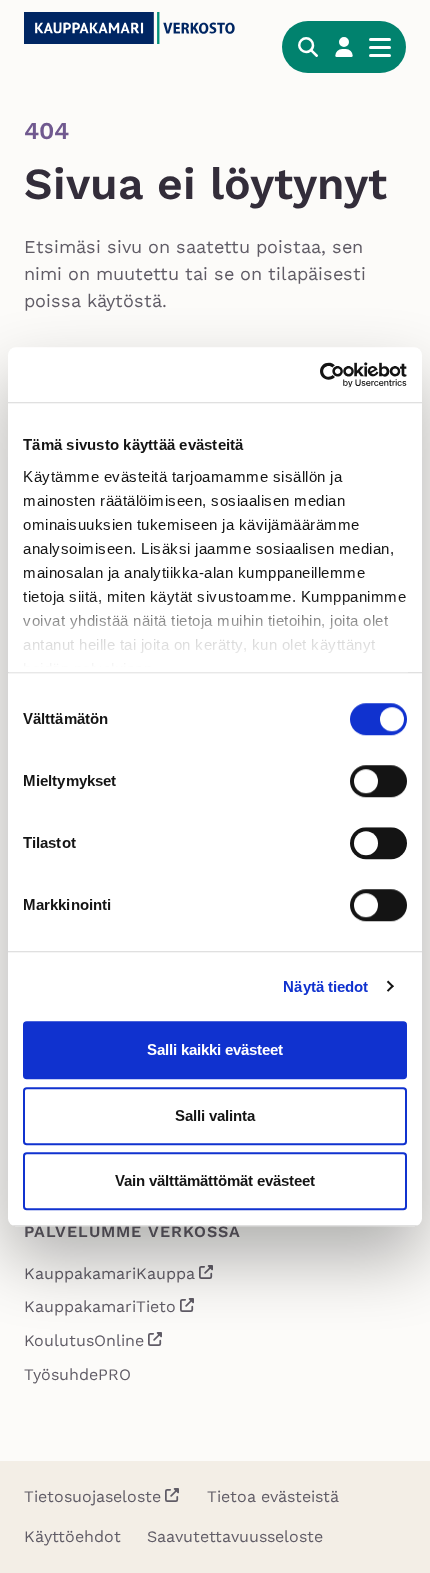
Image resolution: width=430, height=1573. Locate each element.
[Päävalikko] (380, 47)
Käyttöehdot (72, 1536)
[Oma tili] (344, 47)
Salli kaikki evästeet (215, 1049)
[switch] (378, 781)
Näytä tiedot (325, 986)
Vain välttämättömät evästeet (215, 1180)
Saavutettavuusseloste (235, 1536)
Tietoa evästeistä (273, 1496)
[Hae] (308, 47)
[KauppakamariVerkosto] (141, 28)
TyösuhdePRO (77, 1374)
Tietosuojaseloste (92, 1496)
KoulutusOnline (94, 1342)
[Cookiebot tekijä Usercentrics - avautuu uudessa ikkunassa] (319, 375)
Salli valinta (215, 1115)
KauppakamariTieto (110, 1308)
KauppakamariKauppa (119, 1275)
